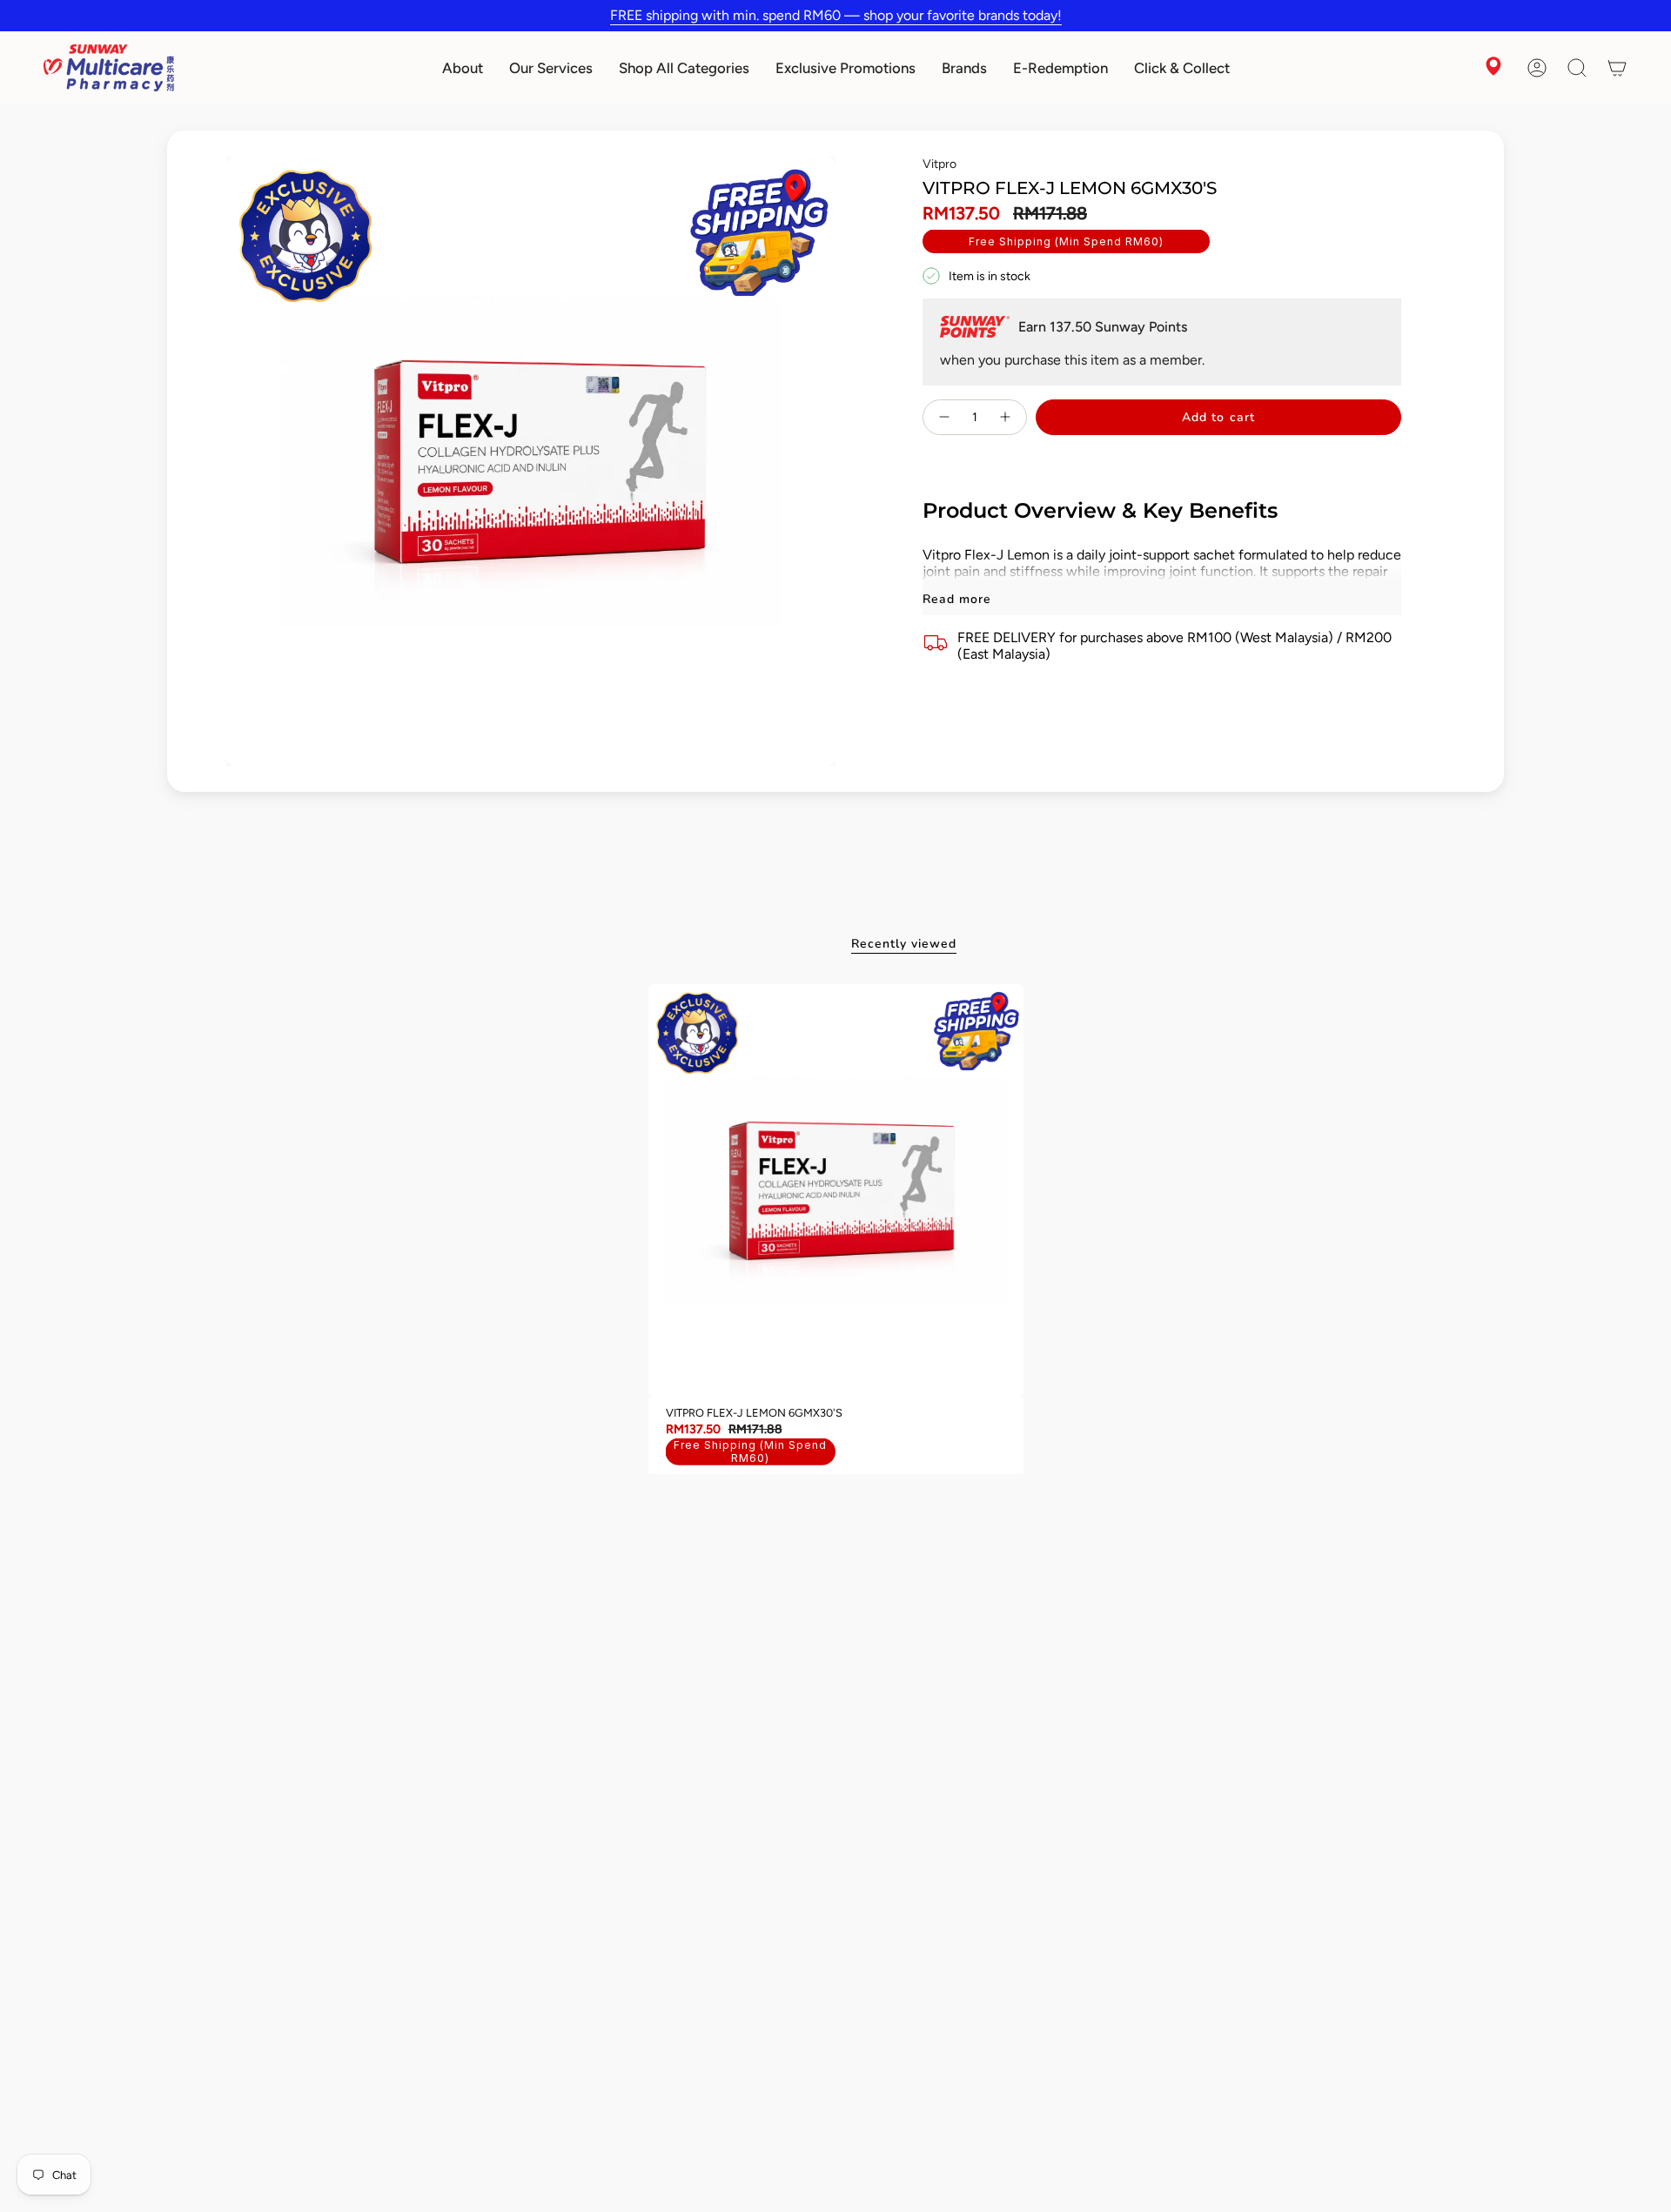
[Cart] (1617, 68)
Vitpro (940, 164)
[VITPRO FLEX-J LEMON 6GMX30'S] (836, 1190)
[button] (463, 68)
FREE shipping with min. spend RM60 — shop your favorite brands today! (836, 15)
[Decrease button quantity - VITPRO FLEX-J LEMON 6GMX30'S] (943, 417)
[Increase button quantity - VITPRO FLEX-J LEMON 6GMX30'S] (1006, 417)
